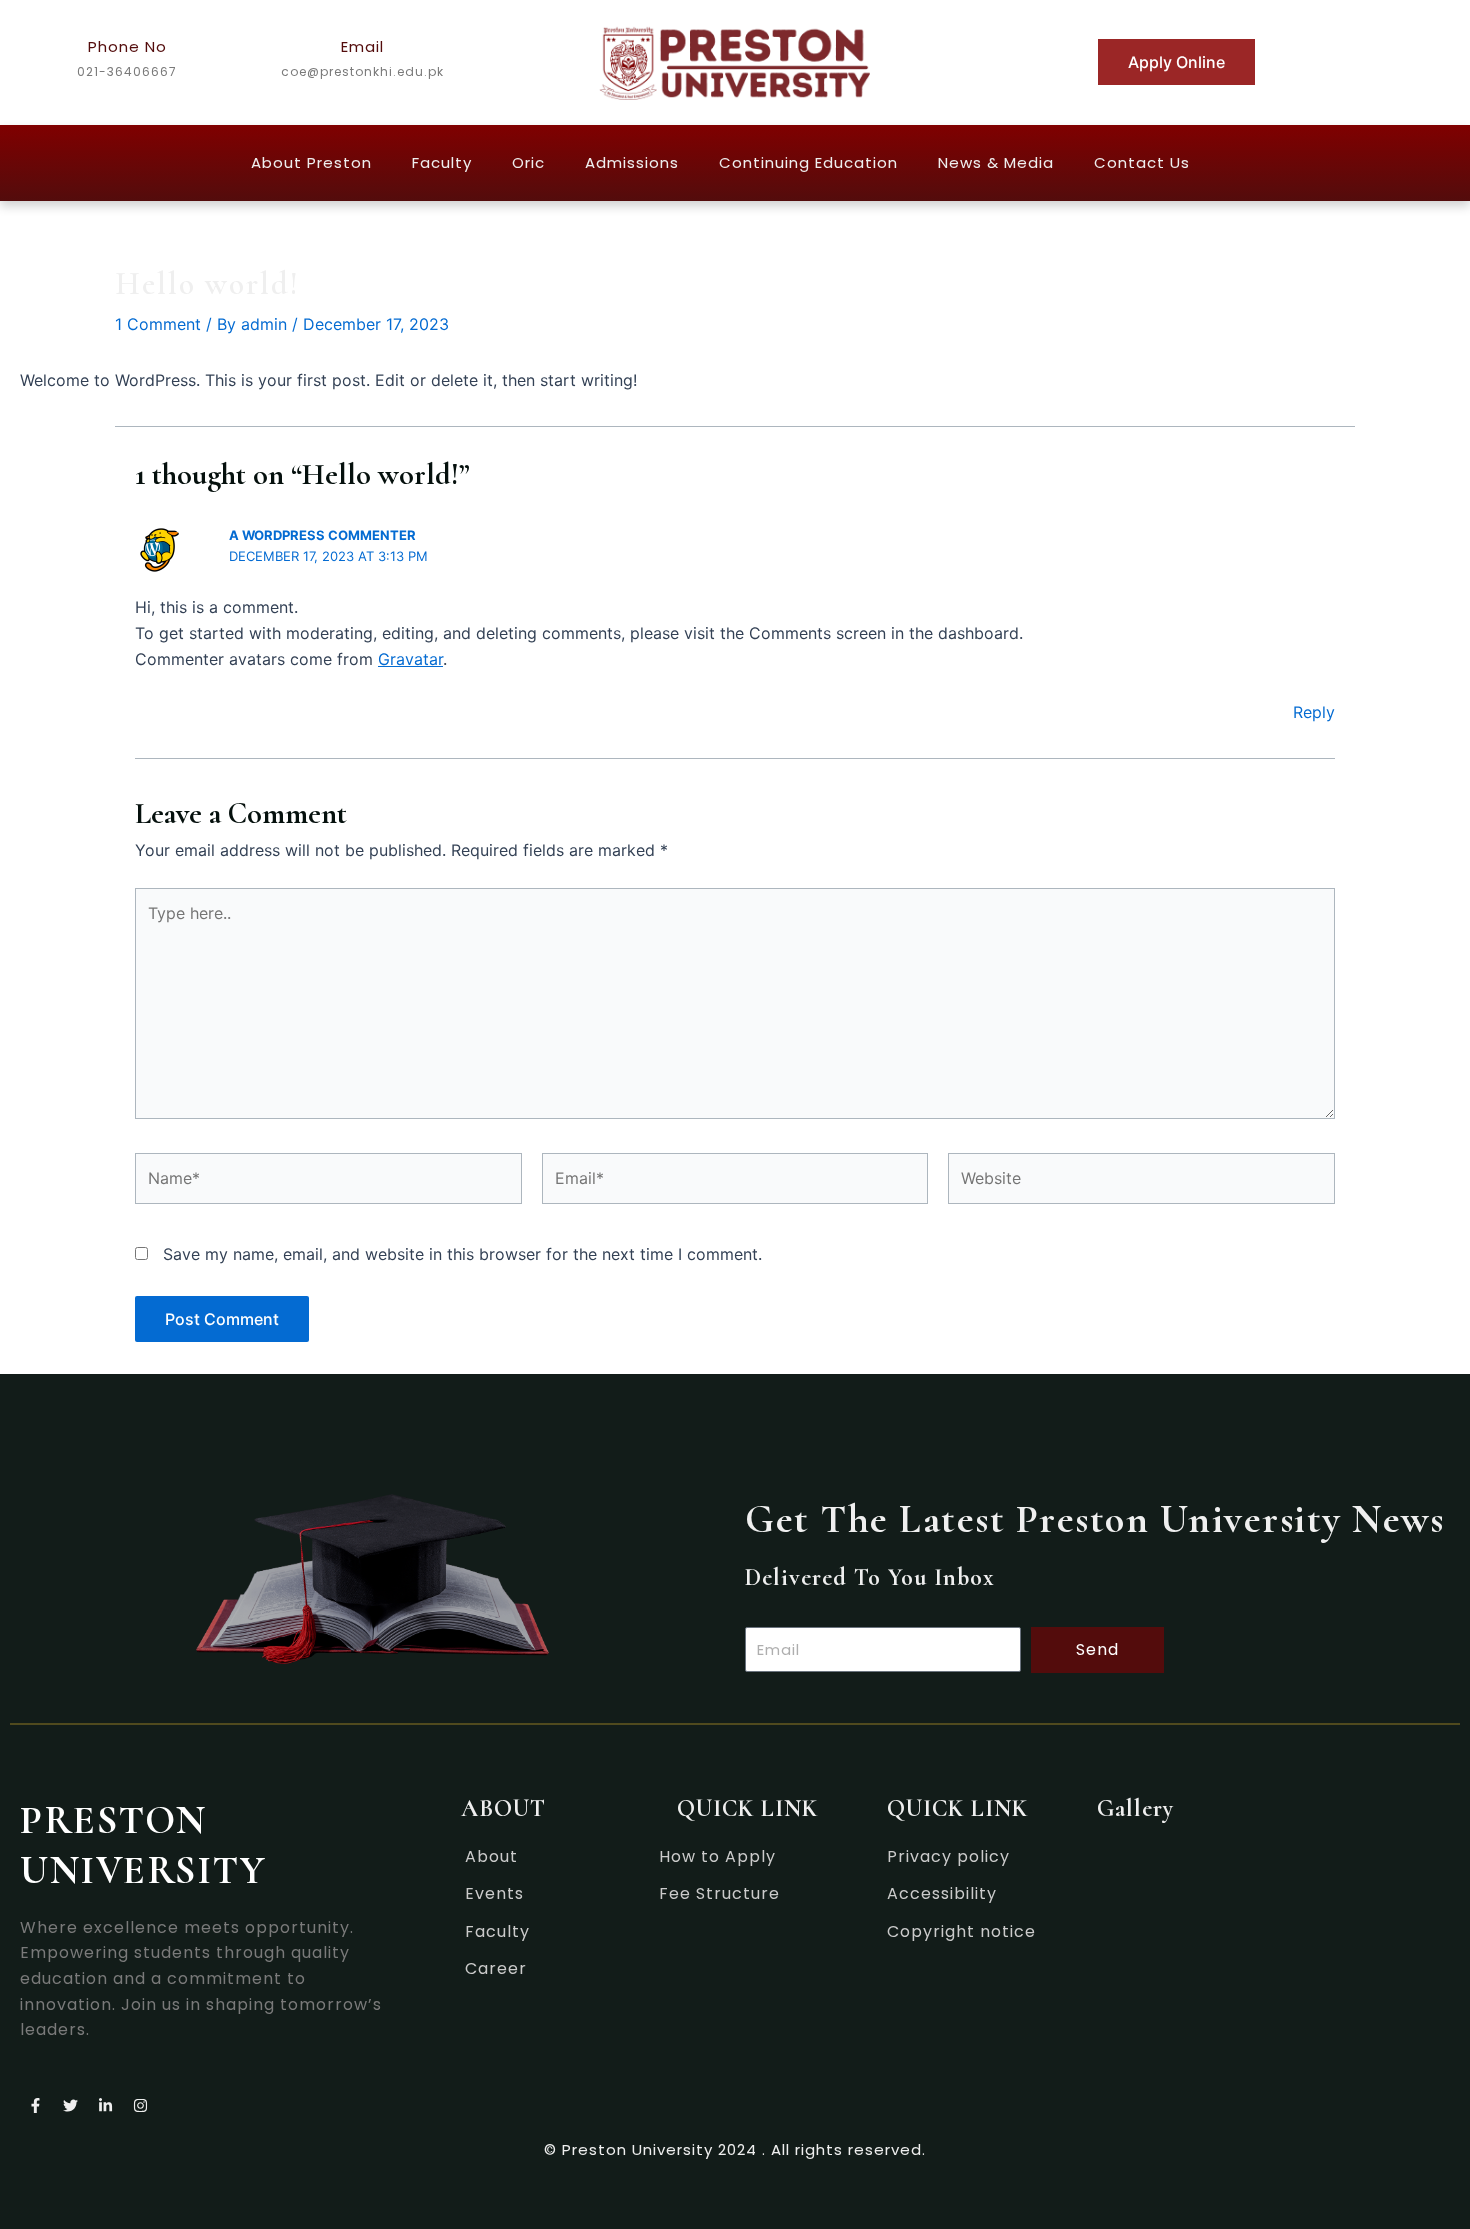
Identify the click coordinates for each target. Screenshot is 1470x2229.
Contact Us (1142, 162)
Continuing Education (808, 162)
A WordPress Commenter (322, 535)
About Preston (311, 162)
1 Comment (158, 324)
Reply (1314, 712)
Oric (528, 162)
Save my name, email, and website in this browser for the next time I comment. (462, 1254)
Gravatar (410, 659)
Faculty (442, 162)
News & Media (996, 162)
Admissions (632, 162)
